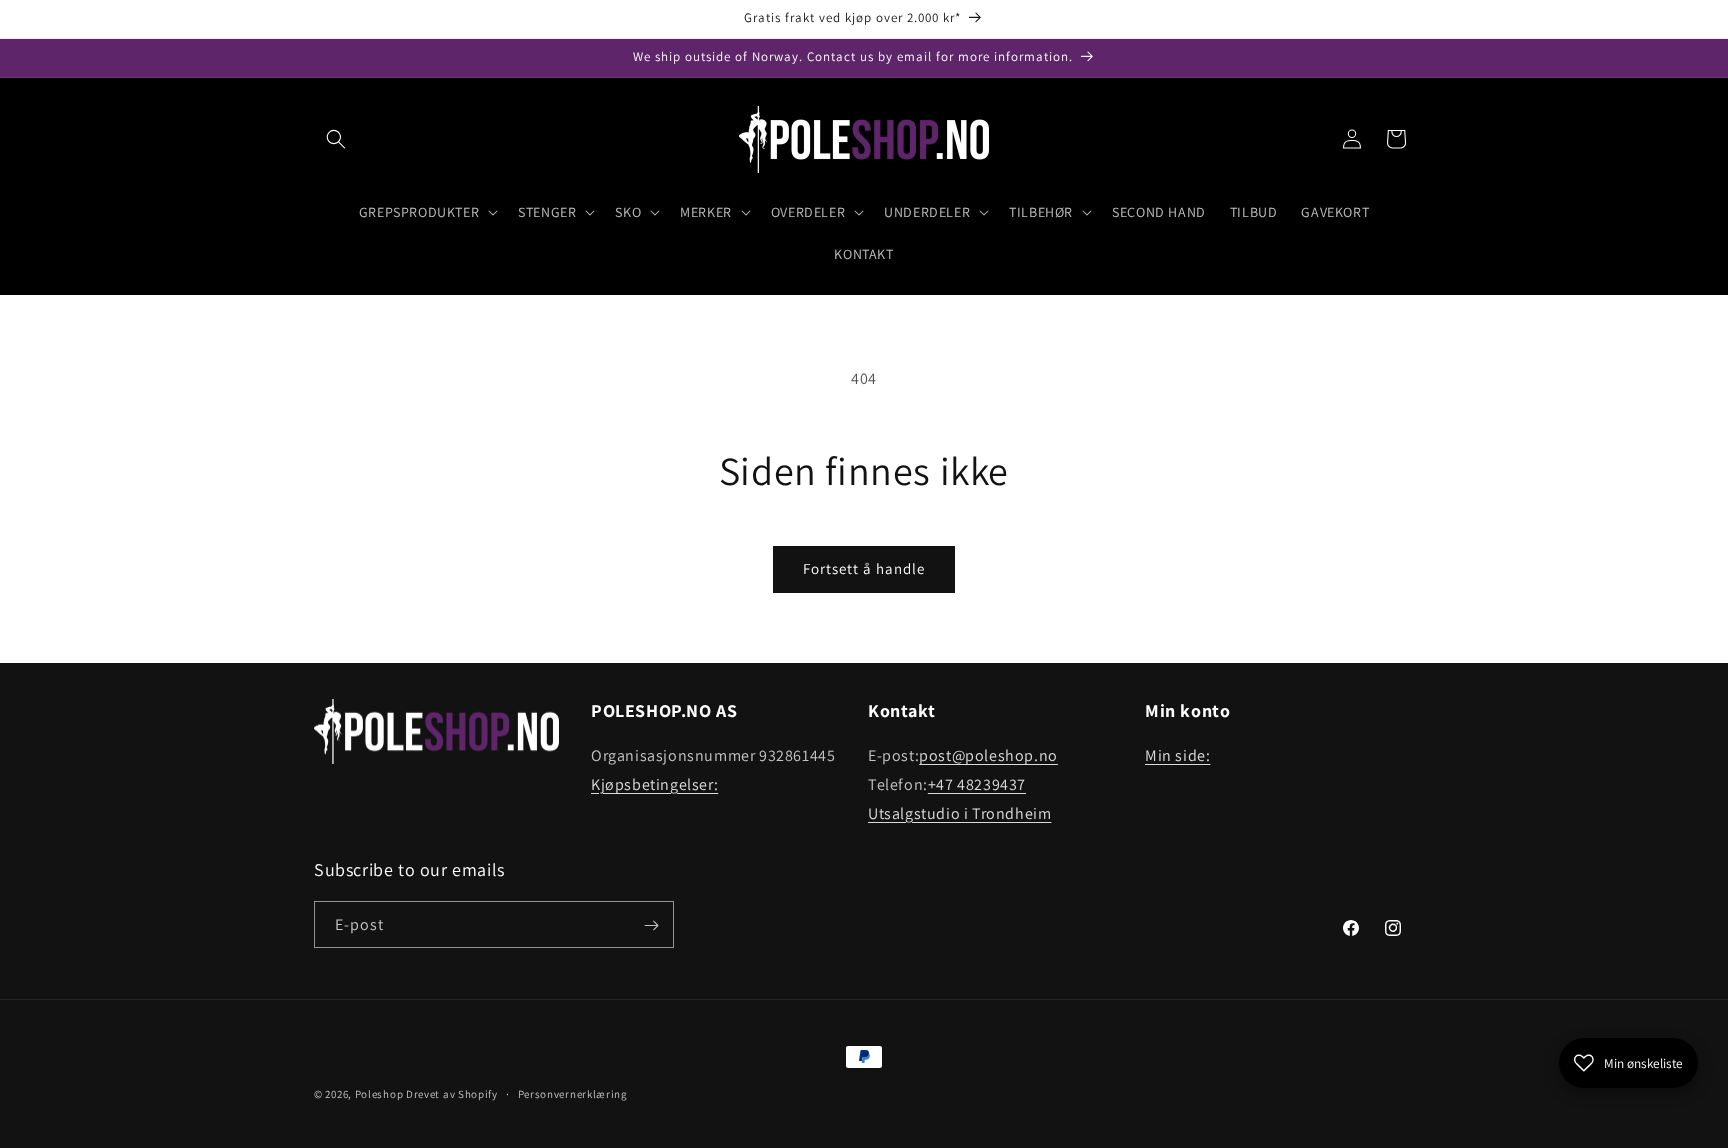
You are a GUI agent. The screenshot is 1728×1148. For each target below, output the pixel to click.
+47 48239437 (977, 784)
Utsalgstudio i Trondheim (959, 813)
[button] (336, 139)
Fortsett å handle (864, 568)
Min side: (1177, 755)
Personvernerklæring (573, 1094)
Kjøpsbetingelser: (654, 784)
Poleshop (379, 1094)
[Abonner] (651, 925)
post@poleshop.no (988, 755)
